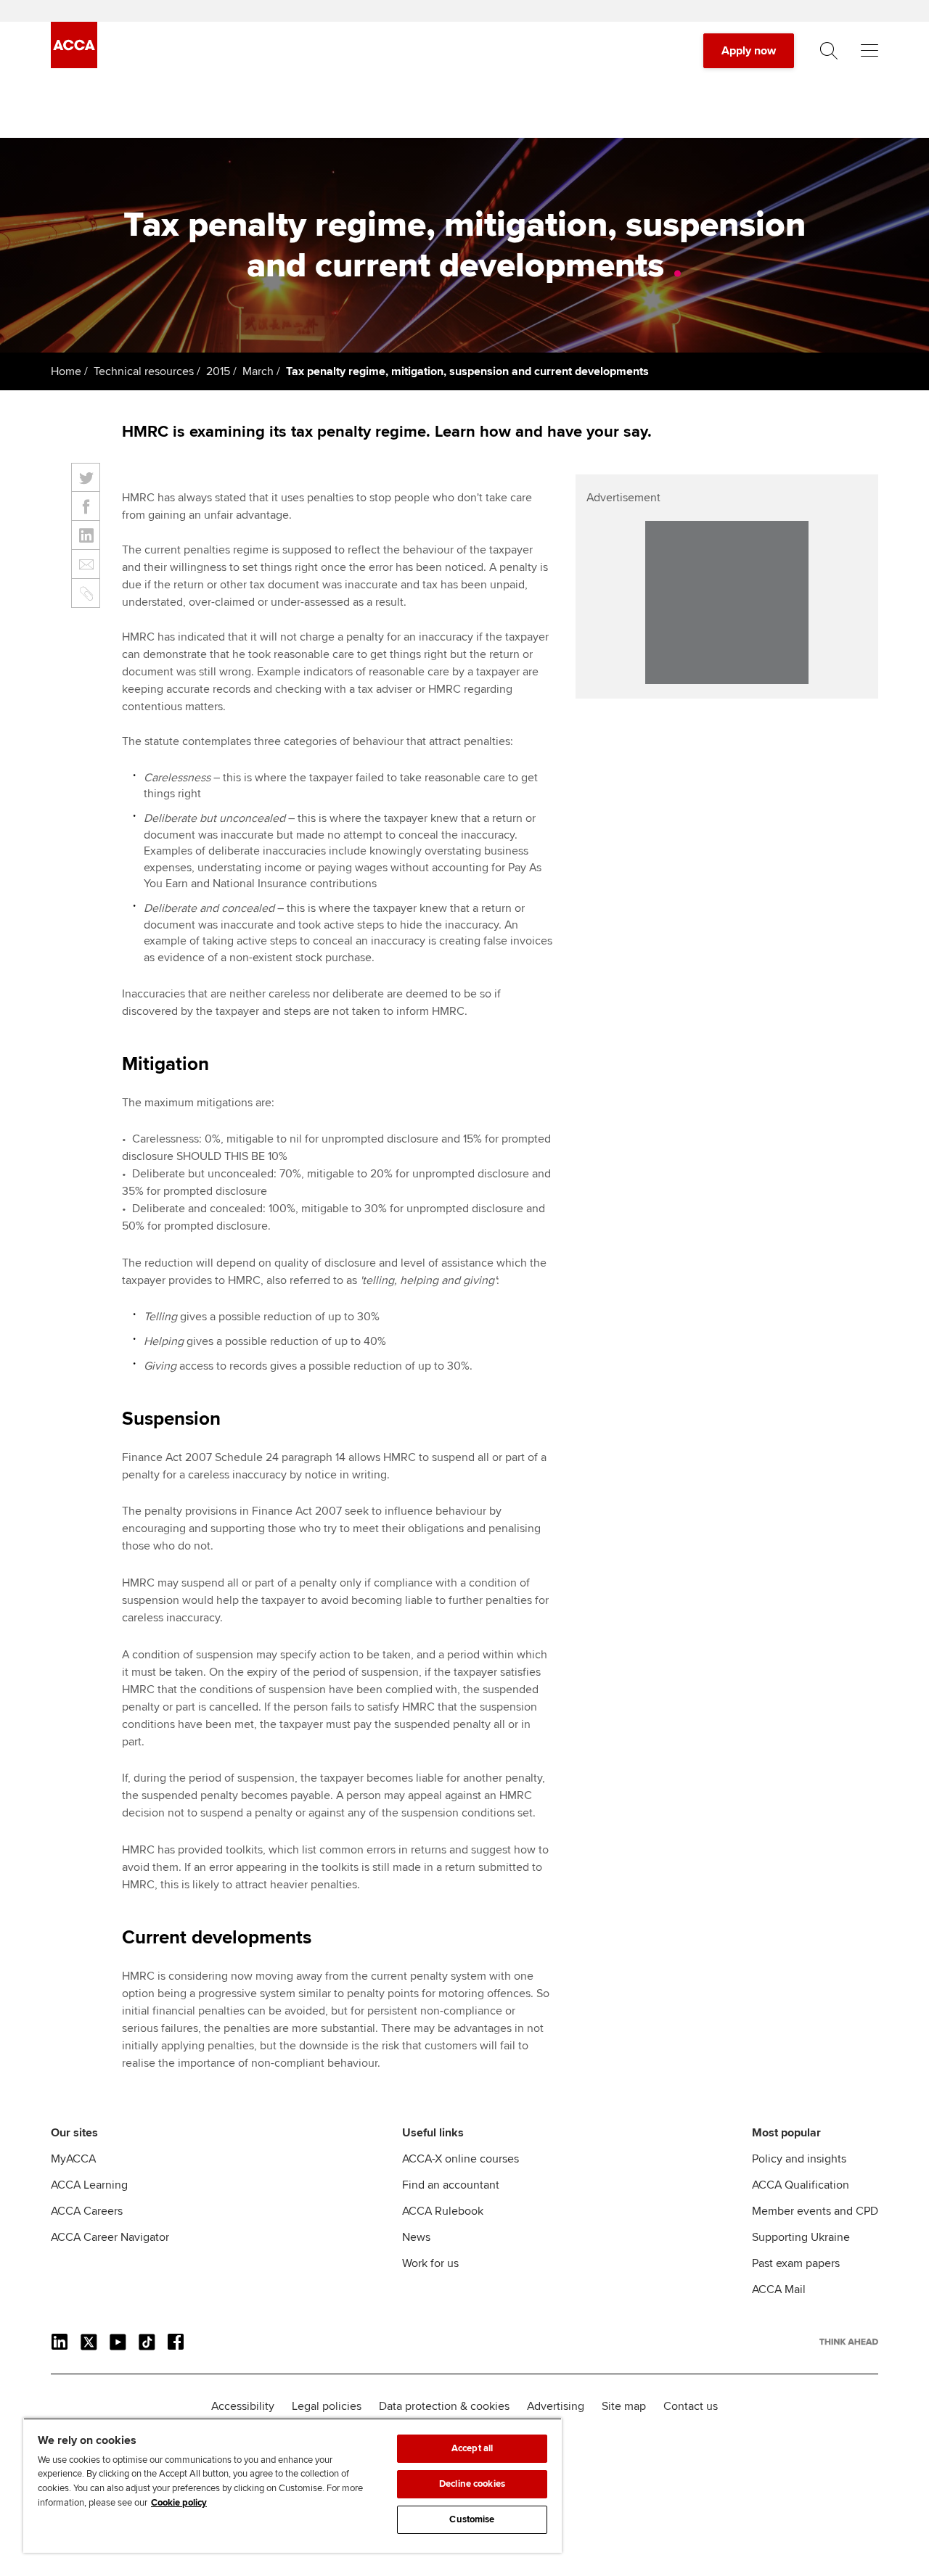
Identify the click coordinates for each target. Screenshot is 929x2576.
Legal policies (327, 2406)
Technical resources (144, 371)
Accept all (472, 2448)
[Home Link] (849, 2342)
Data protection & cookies (444, 2406)
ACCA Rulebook (443, 2211)
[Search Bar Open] (829, 51)
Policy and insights (799, 2159)
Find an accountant (451, 2185)
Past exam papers (796, 2263)
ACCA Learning (89, 2185)
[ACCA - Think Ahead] (74, 65)
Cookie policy (179, 2503)
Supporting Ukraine (801, 2237)
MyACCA (73, 2159)
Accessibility (243, 2406)
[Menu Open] (869, 51)
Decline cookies (472, 2484)
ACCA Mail (779, 2289)
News (416, 2237)
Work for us (430, 2263)
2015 (218, 371)
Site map (624, 2406)
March (258, 371)
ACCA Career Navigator (110, 2237)
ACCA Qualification (801, 2185)
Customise (472, 2519)
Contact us (691, 2406)
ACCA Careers (87, 2211)
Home (66, 371)
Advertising (556, 2406)
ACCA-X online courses (461, 2159)
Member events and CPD (815, 2211)
